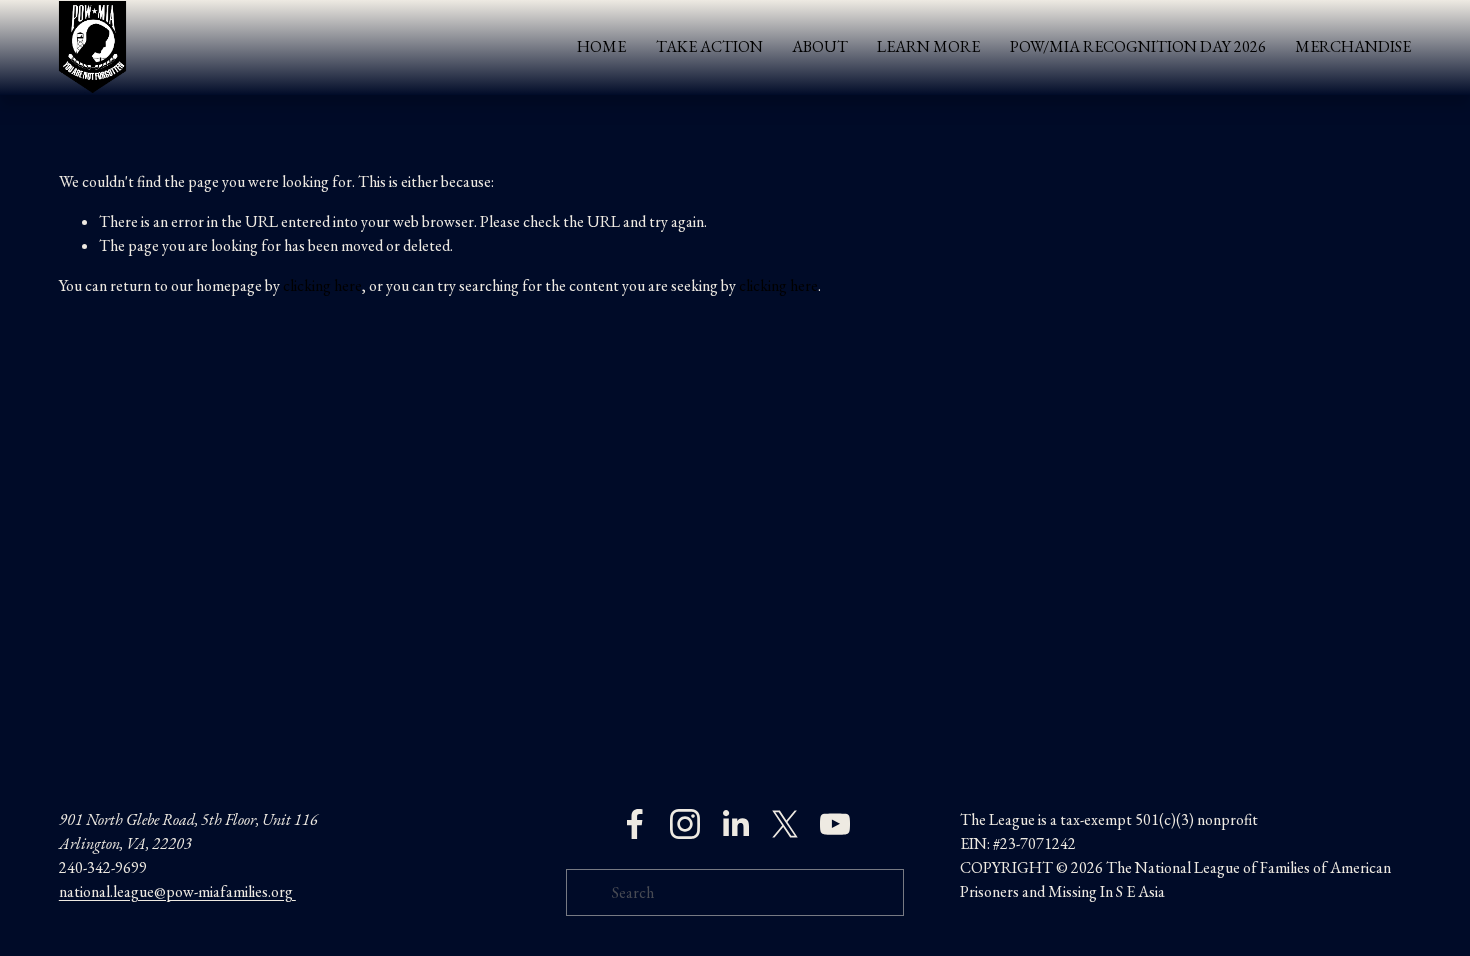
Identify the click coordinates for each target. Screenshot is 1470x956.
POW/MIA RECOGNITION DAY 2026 (1138, 46)
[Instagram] (685, 824)
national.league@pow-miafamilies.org (177, 891)
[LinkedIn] (735, 824)
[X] (785, 824)
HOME (601, 46)
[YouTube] (835, 824)
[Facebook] (635, 824)
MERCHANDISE (1353, 46)
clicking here (322, 285)
